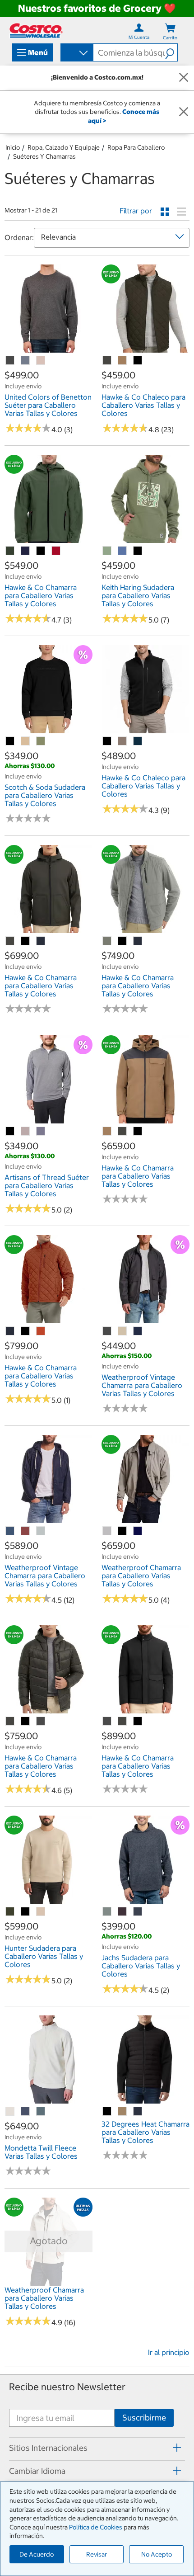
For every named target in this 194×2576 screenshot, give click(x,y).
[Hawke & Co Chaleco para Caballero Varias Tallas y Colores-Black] (138, 361)
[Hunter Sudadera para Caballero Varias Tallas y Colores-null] (10, 1912)
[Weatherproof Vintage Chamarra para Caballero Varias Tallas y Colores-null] (107, 1331)
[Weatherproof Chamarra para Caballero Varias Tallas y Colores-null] (107, 1531)
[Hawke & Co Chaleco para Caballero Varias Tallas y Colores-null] (107, 361)
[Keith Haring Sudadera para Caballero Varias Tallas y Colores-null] (107, 551)
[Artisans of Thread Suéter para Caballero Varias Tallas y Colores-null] (26, 1132)
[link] (48, 348)
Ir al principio (169, 2352)
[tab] (97, 2448)
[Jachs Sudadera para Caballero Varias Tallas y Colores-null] (107, 1912)
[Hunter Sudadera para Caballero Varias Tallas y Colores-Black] (26, 1912)
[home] (36, 31)
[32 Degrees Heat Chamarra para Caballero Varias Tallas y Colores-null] (123, 2112)
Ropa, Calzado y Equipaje (64, 147)
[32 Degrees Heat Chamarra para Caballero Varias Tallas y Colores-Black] (107, 2112)
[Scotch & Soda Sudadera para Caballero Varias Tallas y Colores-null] (26, 741)
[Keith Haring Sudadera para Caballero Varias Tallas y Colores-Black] (138, 551)
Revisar (97, 2554)
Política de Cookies (96, 2527)
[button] (171, 52)
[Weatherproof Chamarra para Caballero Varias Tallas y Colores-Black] (123, 1531)
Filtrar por (136, 211)
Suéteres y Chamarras (44, 156)
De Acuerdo (37, 2554)
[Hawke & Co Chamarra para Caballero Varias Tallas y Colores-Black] (41, 551)
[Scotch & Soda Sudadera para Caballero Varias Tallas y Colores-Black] (10, 741)
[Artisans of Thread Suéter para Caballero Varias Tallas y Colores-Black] (10, 1132)
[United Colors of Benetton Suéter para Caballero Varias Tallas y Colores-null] (10, 361)
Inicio (13, 147)
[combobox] (76, 53)
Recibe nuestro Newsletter (67, 2387)
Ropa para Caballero (136, 147)
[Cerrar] (184, 78)
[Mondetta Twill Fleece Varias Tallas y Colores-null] (10, 2112)
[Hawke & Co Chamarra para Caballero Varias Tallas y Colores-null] (10, 551)
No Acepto (157, 2554)
